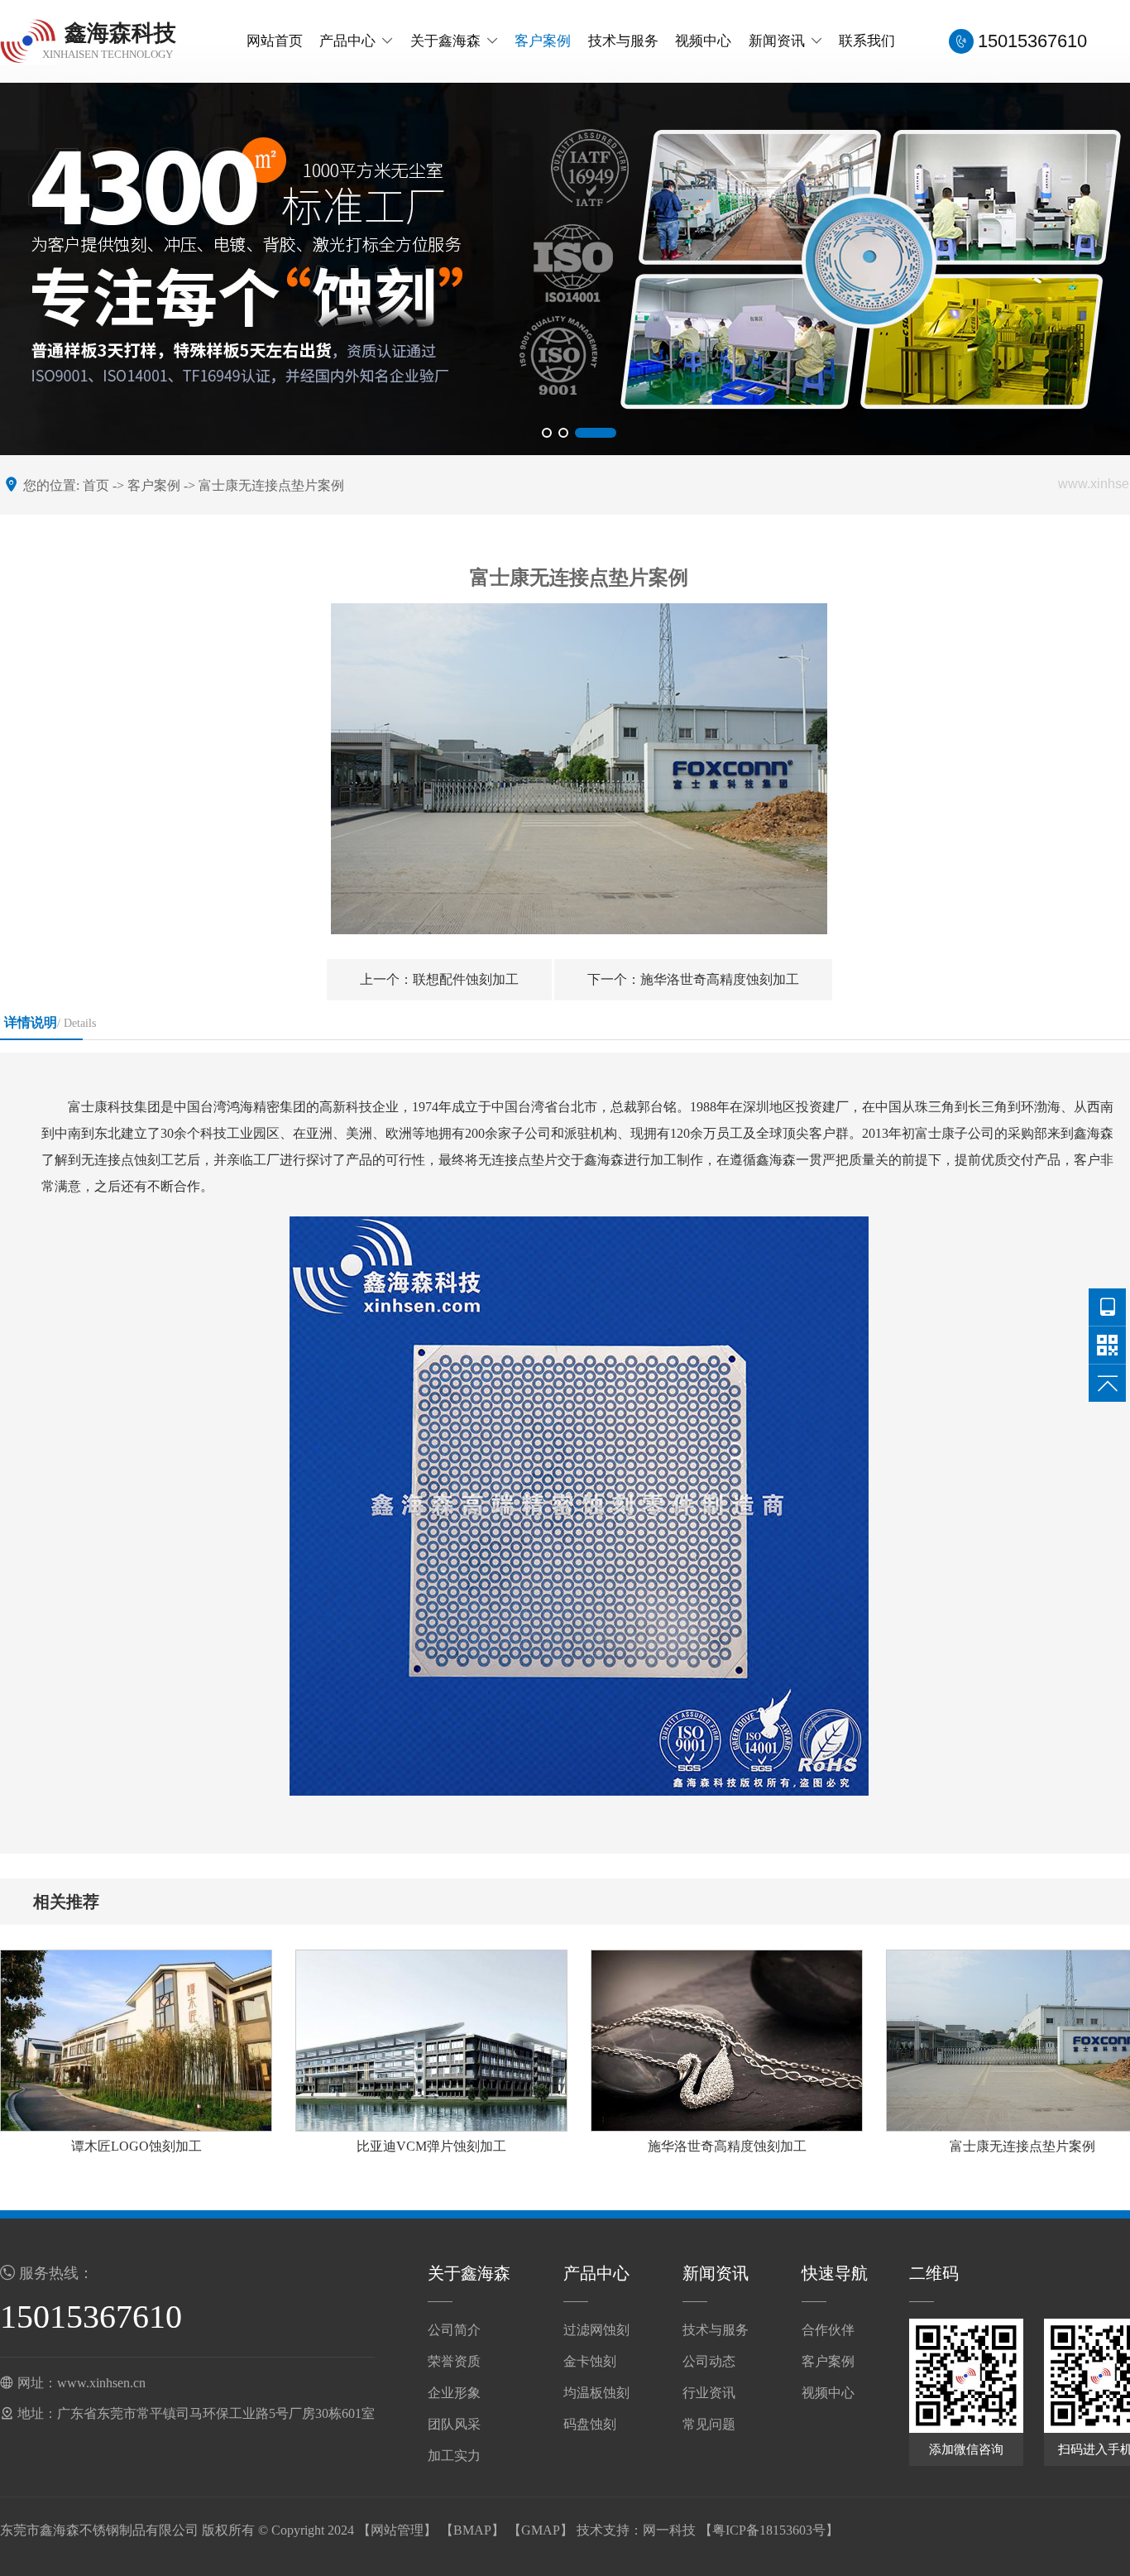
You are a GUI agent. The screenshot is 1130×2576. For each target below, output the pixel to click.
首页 (96, 485)
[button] (547, 433)
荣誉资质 (454, 2361)
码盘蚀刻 (590, 2424)
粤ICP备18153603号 (769, 2530)
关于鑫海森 (445, 41)
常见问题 (709, 2424)
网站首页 (275, 41)
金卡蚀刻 (590, 2361)
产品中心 (347, 41)
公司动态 (709, 2361)
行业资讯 (709, 2393)
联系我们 (867, 41)
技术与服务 (623, 41)
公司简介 (454, 2330)
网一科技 (669, 2530)
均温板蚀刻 (596, 2393)
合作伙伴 (828, 2330)
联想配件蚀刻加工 (439, 979)
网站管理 (397, 2530)
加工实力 (454, 2456)
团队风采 (454, 2424)
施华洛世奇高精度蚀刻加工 (693, 979)
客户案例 (543, 41)
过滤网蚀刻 (596, 2330)
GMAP (541, 2530)
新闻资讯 (777, 41)
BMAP (472, 2530)
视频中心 (703, 41)
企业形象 (454, 2393)
